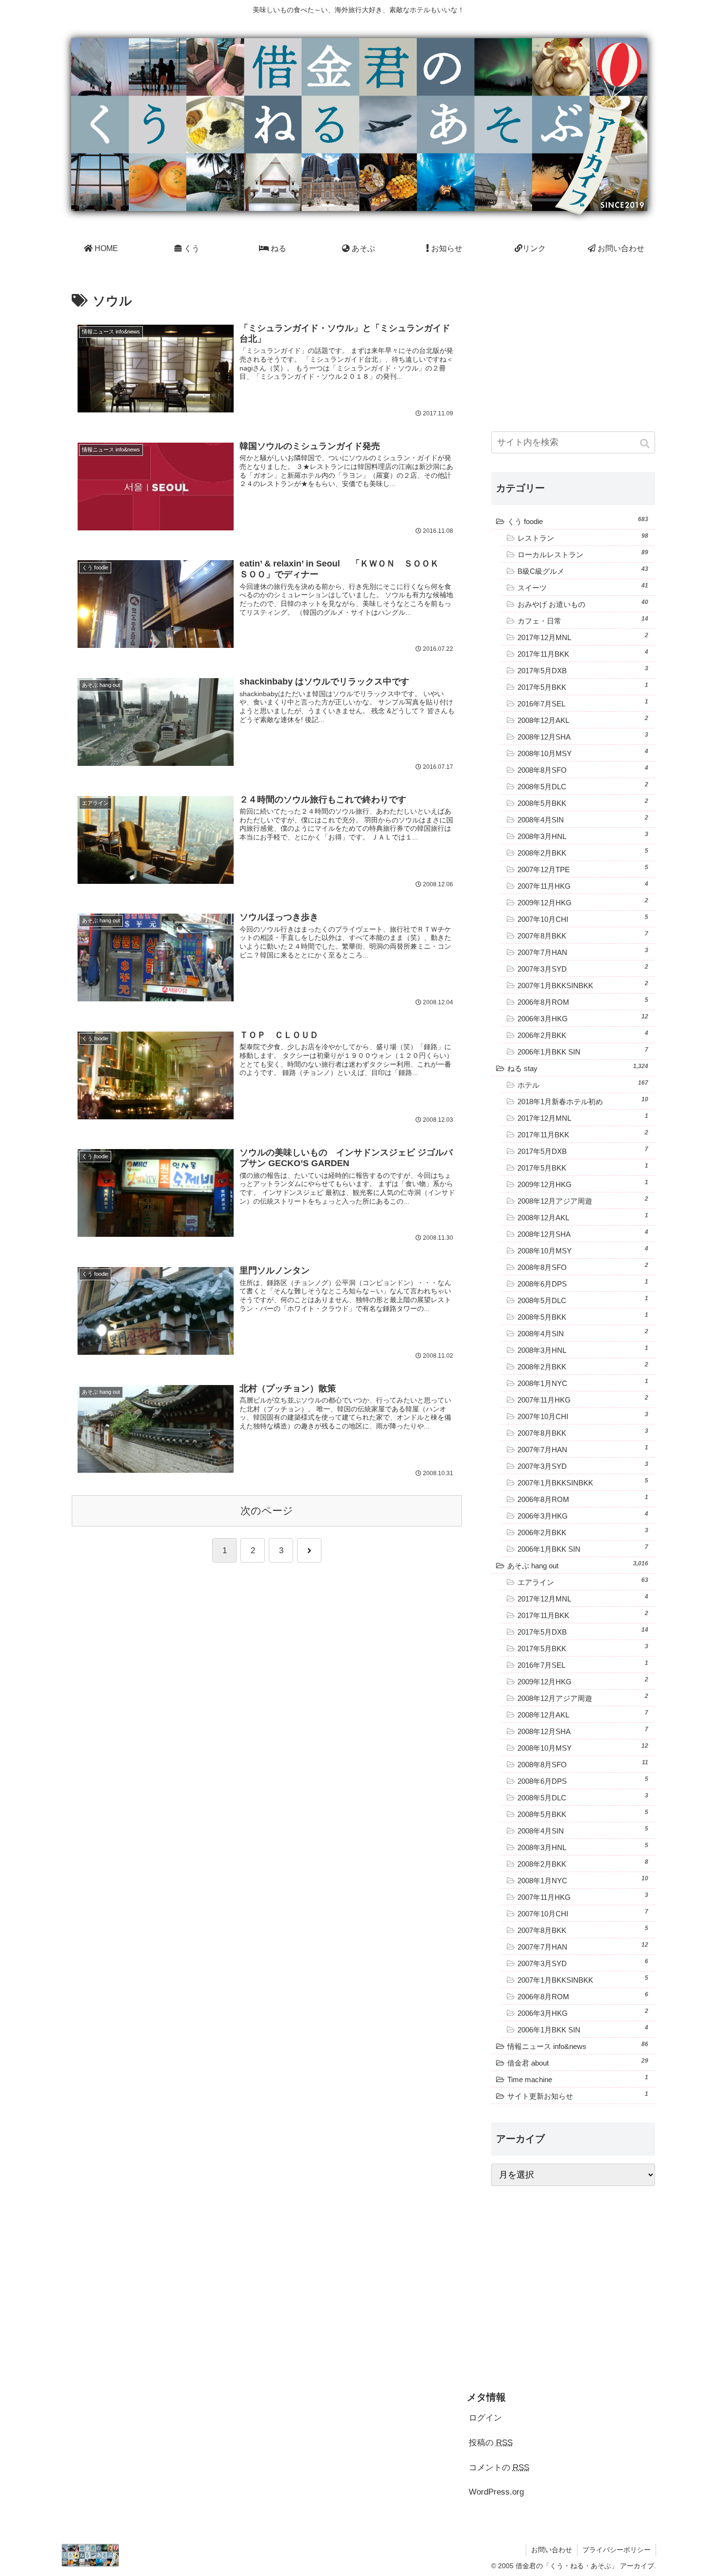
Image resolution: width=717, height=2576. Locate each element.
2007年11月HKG (583, 885)
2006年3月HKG (583, 1018)
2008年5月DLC (583, 786)
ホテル (583, 1084)
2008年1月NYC (583, 1383)
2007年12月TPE (583, 869)
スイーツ (583, 587)
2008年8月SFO (583, 769)
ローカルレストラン (583, 554)
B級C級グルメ (583, 570)
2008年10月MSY (583, 753)
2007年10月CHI (583, 918)
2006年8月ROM (583, 1001)
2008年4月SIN (583, 819)
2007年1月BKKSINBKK (583, 985)
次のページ (267, 1511)
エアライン (583, 1581)
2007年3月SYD (583, 968)
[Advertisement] (573, 348)
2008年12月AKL (583, 720)
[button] (646, 444)
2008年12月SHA (583, 736)
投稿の (491, 2443)
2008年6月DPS (583, 1283)
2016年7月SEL (583, 703)
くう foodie (578, 521)
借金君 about (578, 2062)
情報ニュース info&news (578, 2046)
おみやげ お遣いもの (583, 604)
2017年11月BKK (583, 653)
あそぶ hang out (578, 1565)
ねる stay (578, 1068)
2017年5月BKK (583, 686)
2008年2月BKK (583, 852)
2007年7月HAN (583, 952)
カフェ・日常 (583, 620)
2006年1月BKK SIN (583, 1051)
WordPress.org (496, 2492)
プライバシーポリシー (617, 2550)
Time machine (578, 2079)
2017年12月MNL (583, 637)
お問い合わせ (552, 2550)
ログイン (485, 2418)
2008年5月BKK (583, 802)
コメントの (499, 2468)
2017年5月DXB (583, 670)
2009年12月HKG (583, 902)
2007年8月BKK (583, 935)
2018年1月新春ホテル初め (583, 1101)
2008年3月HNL (583, 836)
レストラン (583, 537)
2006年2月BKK (583, 1034)
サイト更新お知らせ (578, 2095)
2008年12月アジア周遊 (583, 1200)
